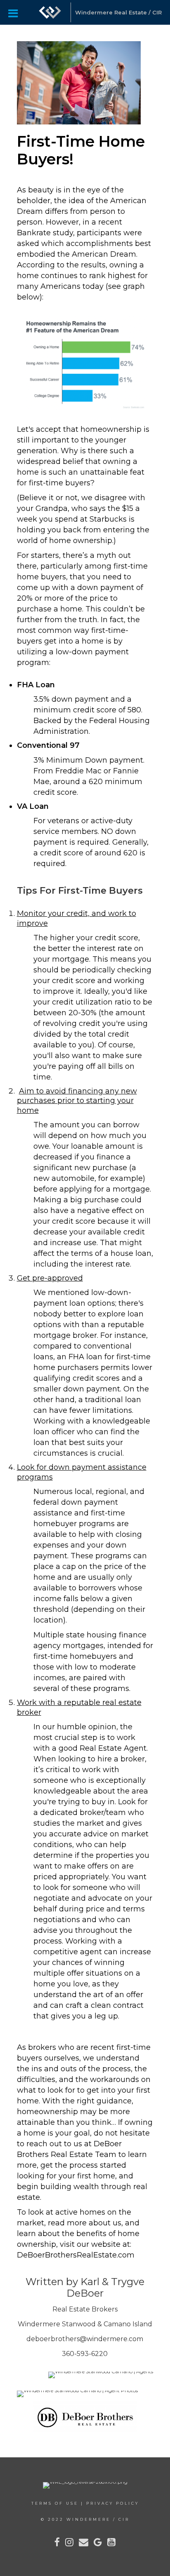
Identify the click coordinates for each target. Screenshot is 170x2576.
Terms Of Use (55, 2503)
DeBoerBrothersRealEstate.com (76, 2255)
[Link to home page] (50, 12)
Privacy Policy (113, 2503)
